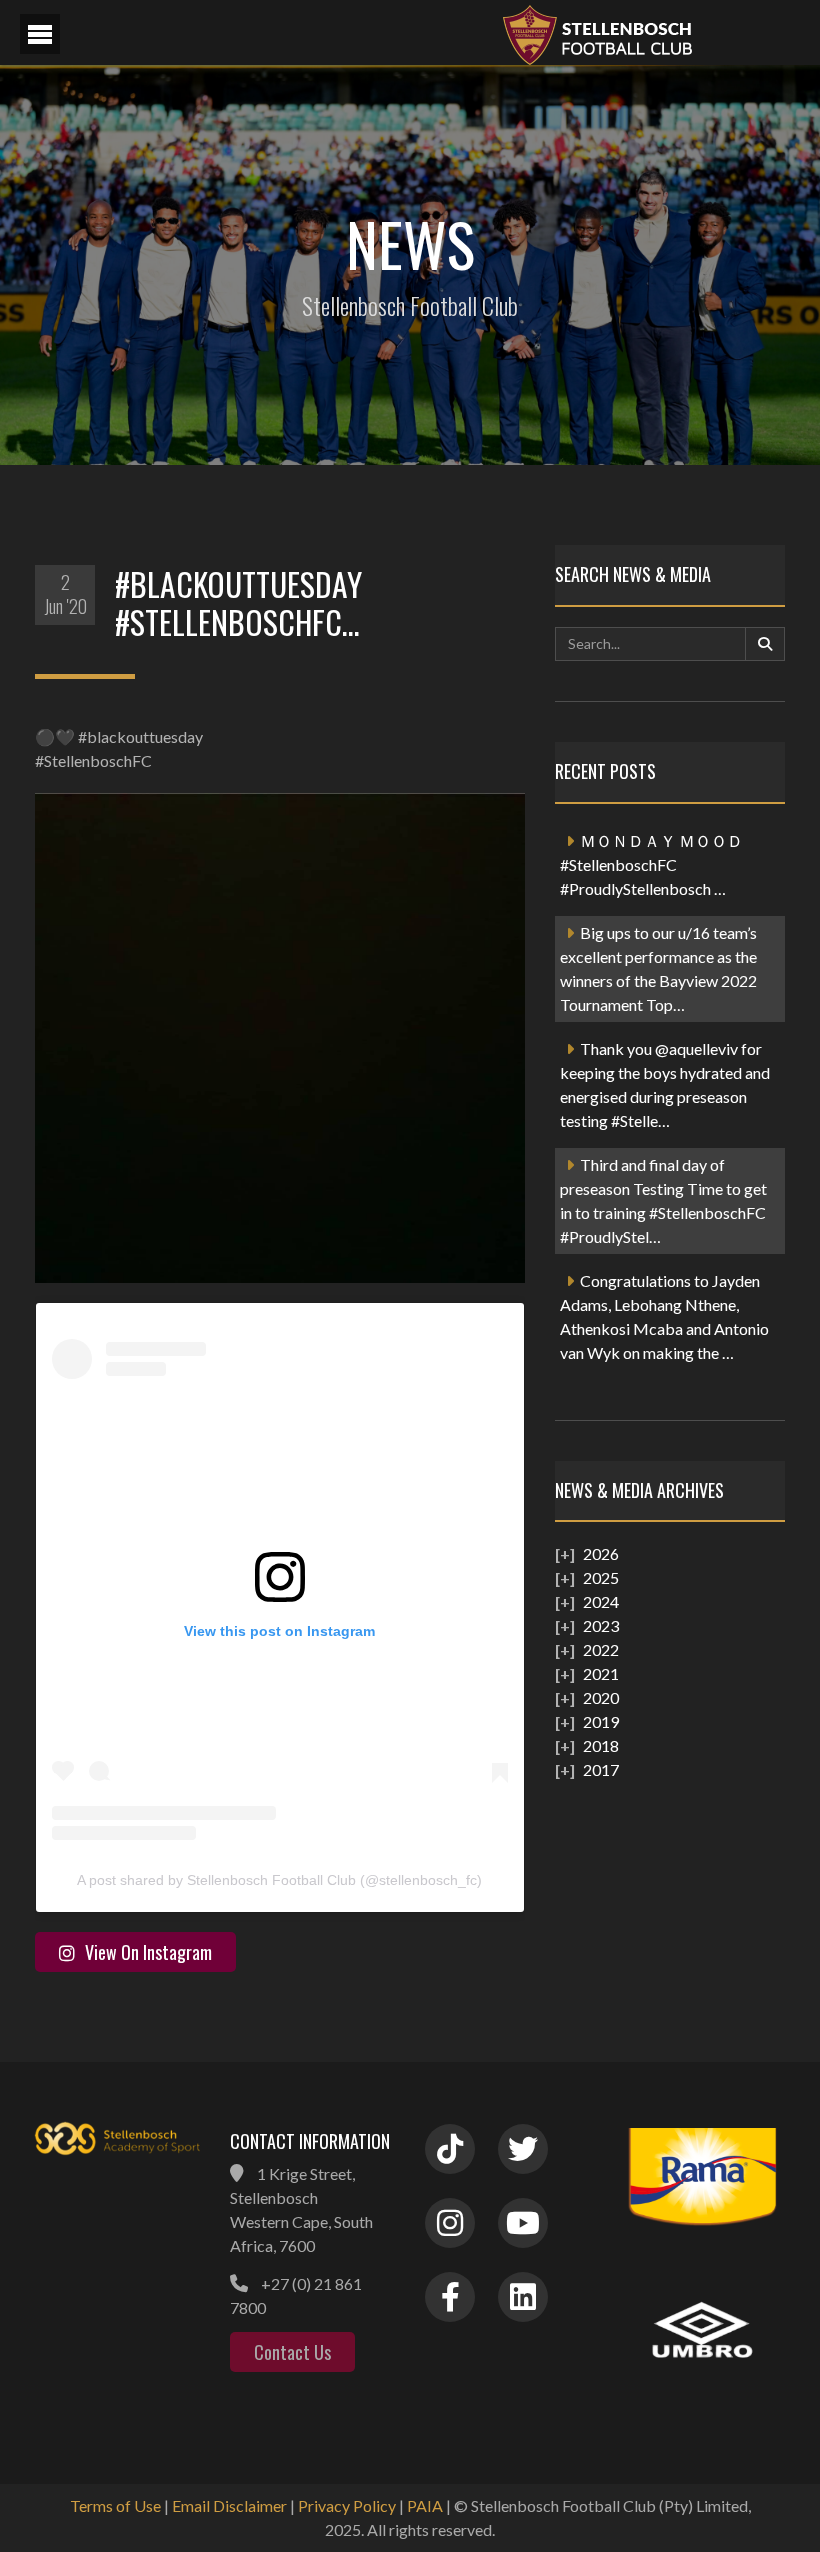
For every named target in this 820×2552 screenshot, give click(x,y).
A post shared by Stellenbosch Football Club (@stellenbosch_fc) (279, 1880)
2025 (601, 1577)
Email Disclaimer (229, 2505)
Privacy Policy (347, 2505)
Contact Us (292, 2352)
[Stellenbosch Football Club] (650, 32)
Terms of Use (115, 2505)
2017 (601, 1769)
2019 (601, 1721)
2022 (601, 1649)
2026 (601, 1553)
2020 (601, 1697)
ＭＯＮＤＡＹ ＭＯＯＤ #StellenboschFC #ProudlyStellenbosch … (651, 864)
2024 (601, 1601)
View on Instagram (148, 1952)
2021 (601, 1673)
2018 (601, 1745)
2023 (601, 1625)
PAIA (425, 2505)
